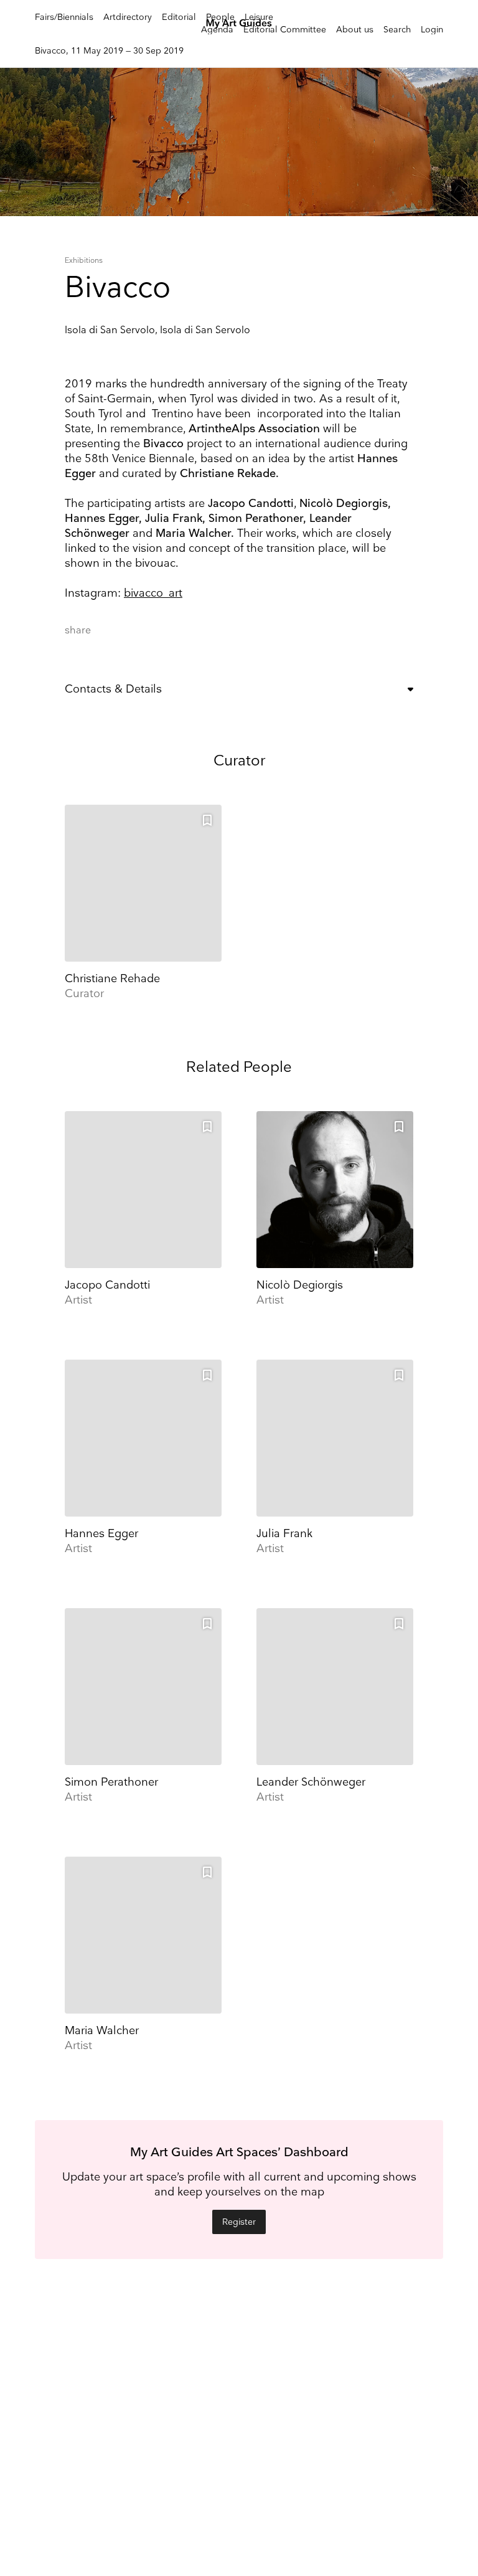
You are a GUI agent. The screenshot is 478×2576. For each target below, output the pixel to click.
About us (355, 30)
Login (432, 30)
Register (239, 2222)
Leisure (259, 17)
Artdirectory (128, 17)
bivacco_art (153, 593)
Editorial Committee (285, 30)
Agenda (217, 30)
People (220, 17)
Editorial (179, 17)
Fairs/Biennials (64, 17)
